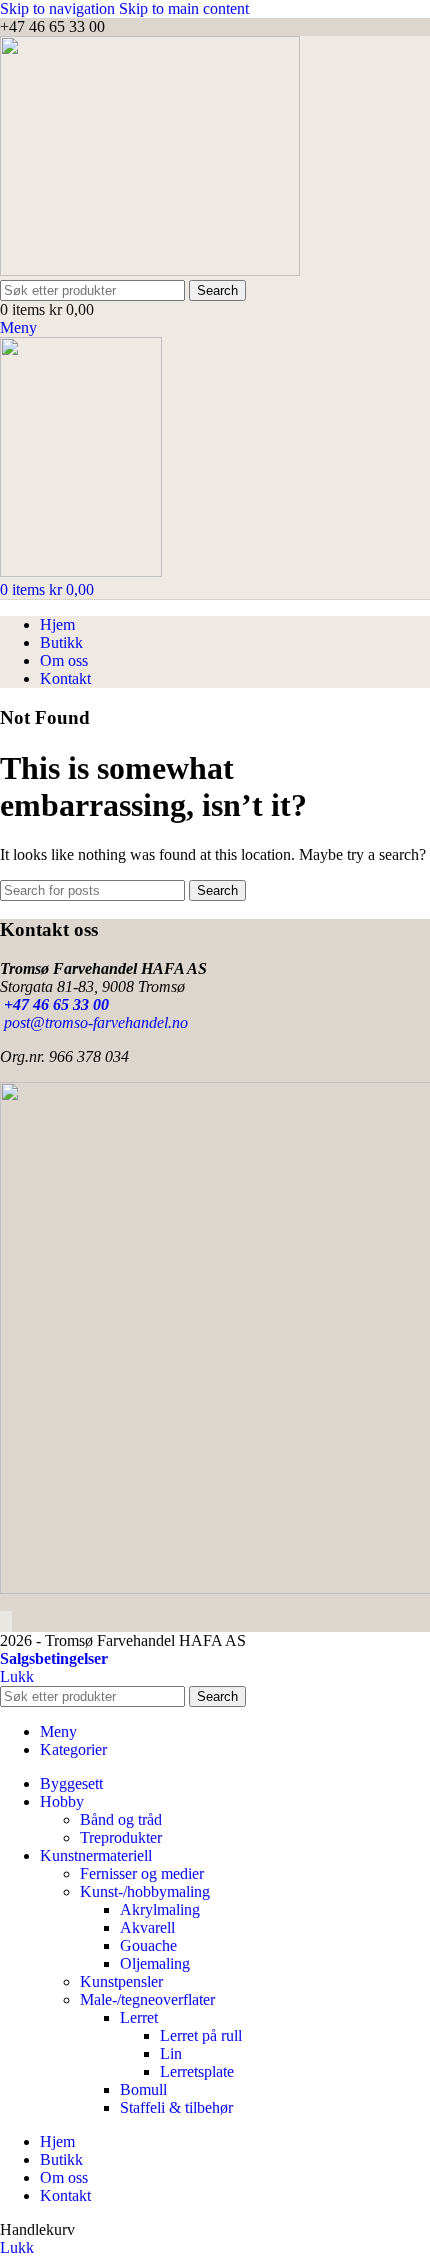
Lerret (139, 2017)
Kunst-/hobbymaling (145, 1891)
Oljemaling (155, 1963)
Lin (171, 2053)
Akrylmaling (160, 1909)
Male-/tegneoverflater (147, 1999)
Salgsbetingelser (54, 1658)
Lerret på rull (201, 2035)
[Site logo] (150, 270)
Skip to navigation (59, 8)
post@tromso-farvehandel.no (94, 1022)
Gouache (148, 1945)
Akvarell (147, 1927)
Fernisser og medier (142, 1873)
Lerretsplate (197, 2071)
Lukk (17, 1676)
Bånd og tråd (121, 1819)
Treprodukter (121, 1837)
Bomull (143, 2089)
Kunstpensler (121, 1981)
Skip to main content (184, 8)
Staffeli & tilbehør (176, 2107)
